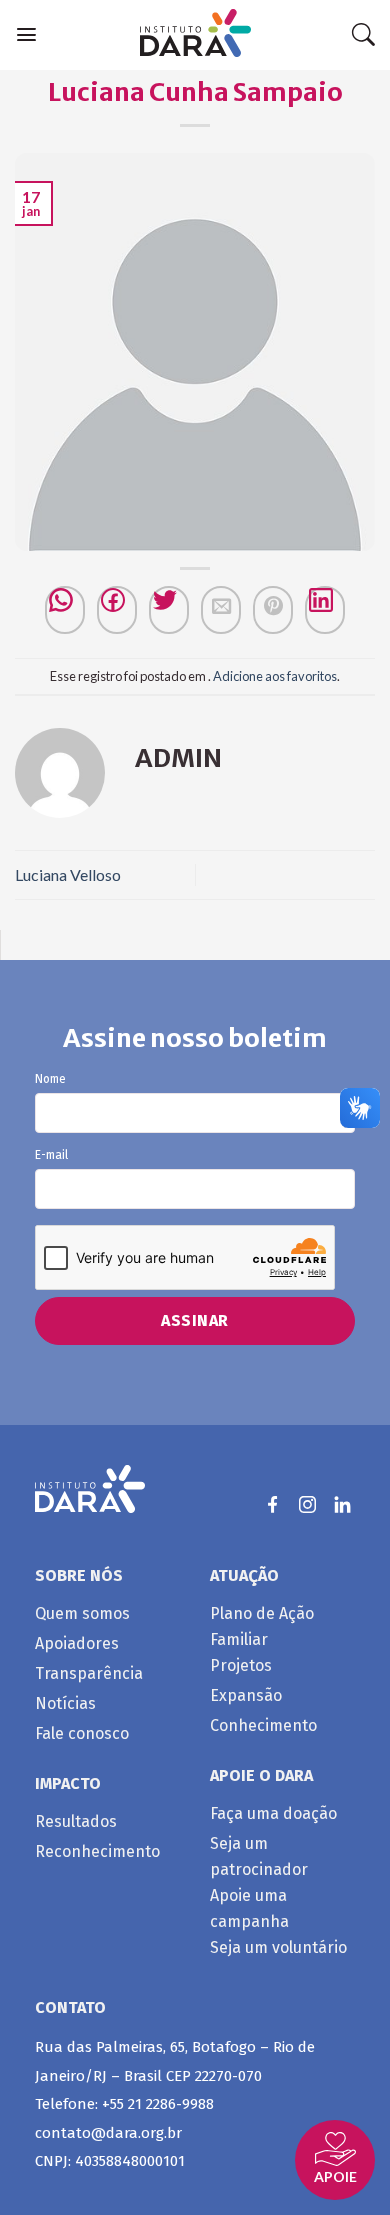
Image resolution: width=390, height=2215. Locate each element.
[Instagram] (307, 1504)
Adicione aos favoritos (275, 676)
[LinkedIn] (342, 1504)
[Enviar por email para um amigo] (221, 610)
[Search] (363, 35)
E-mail (51, 1155)
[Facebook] (117, 610)
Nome (50, 1079)
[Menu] (26, 34)
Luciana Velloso (68, 874)
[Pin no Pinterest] (273, 610)
